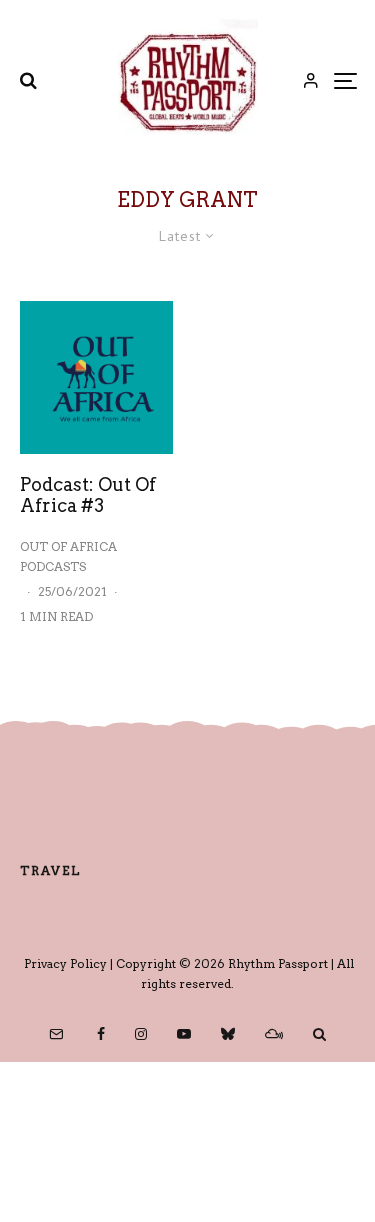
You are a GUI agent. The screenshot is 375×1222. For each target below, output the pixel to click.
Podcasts (53, 566)
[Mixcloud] (274, 1034)
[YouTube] (184, 1034)
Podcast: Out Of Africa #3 (88, 495)
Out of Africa (68, 546)
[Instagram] (141, 1034)
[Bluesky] (228, 1034)
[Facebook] (101, 1034)
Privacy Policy (65, 963)
